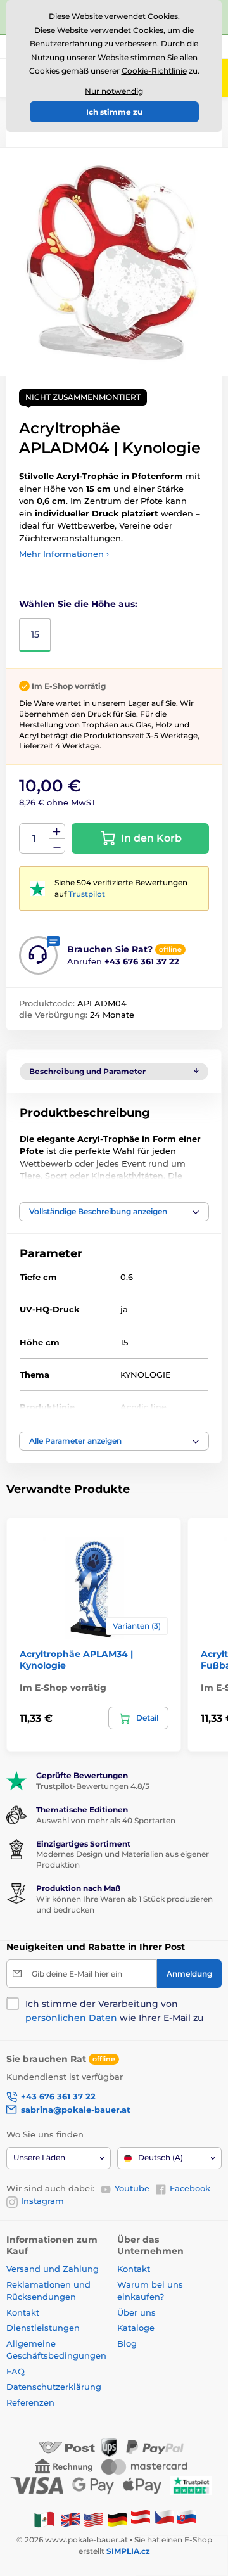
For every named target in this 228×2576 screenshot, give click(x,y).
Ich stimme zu (114, 112)
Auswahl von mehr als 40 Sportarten (106, 1820)
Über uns (136, 2312)
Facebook (190, 2188)
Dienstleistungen (43, 2328)
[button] (114, 1212)
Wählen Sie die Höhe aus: (78, 604)
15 (35, 634)
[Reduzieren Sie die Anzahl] (57, 846)
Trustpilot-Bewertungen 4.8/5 (93, 1786)
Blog (127, 2343)
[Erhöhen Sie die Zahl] (57, 831)
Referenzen (30, 2402)
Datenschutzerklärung (54, 2387)
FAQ (16, 2371)
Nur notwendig (114, 91)
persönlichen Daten (71, 2018)
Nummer (35, 839)
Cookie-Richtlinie (154, 71)
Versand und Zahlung (53, 2269)
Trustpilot (87, 894)
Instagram (42, 2201)
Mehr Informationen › (64, 554)
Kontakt (23, 2312)
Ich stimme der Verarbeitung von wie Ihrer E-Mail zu (114, 2011)
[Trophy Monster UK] (70, 2519)
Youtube (132, 2188)
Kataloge (136, 2328)
